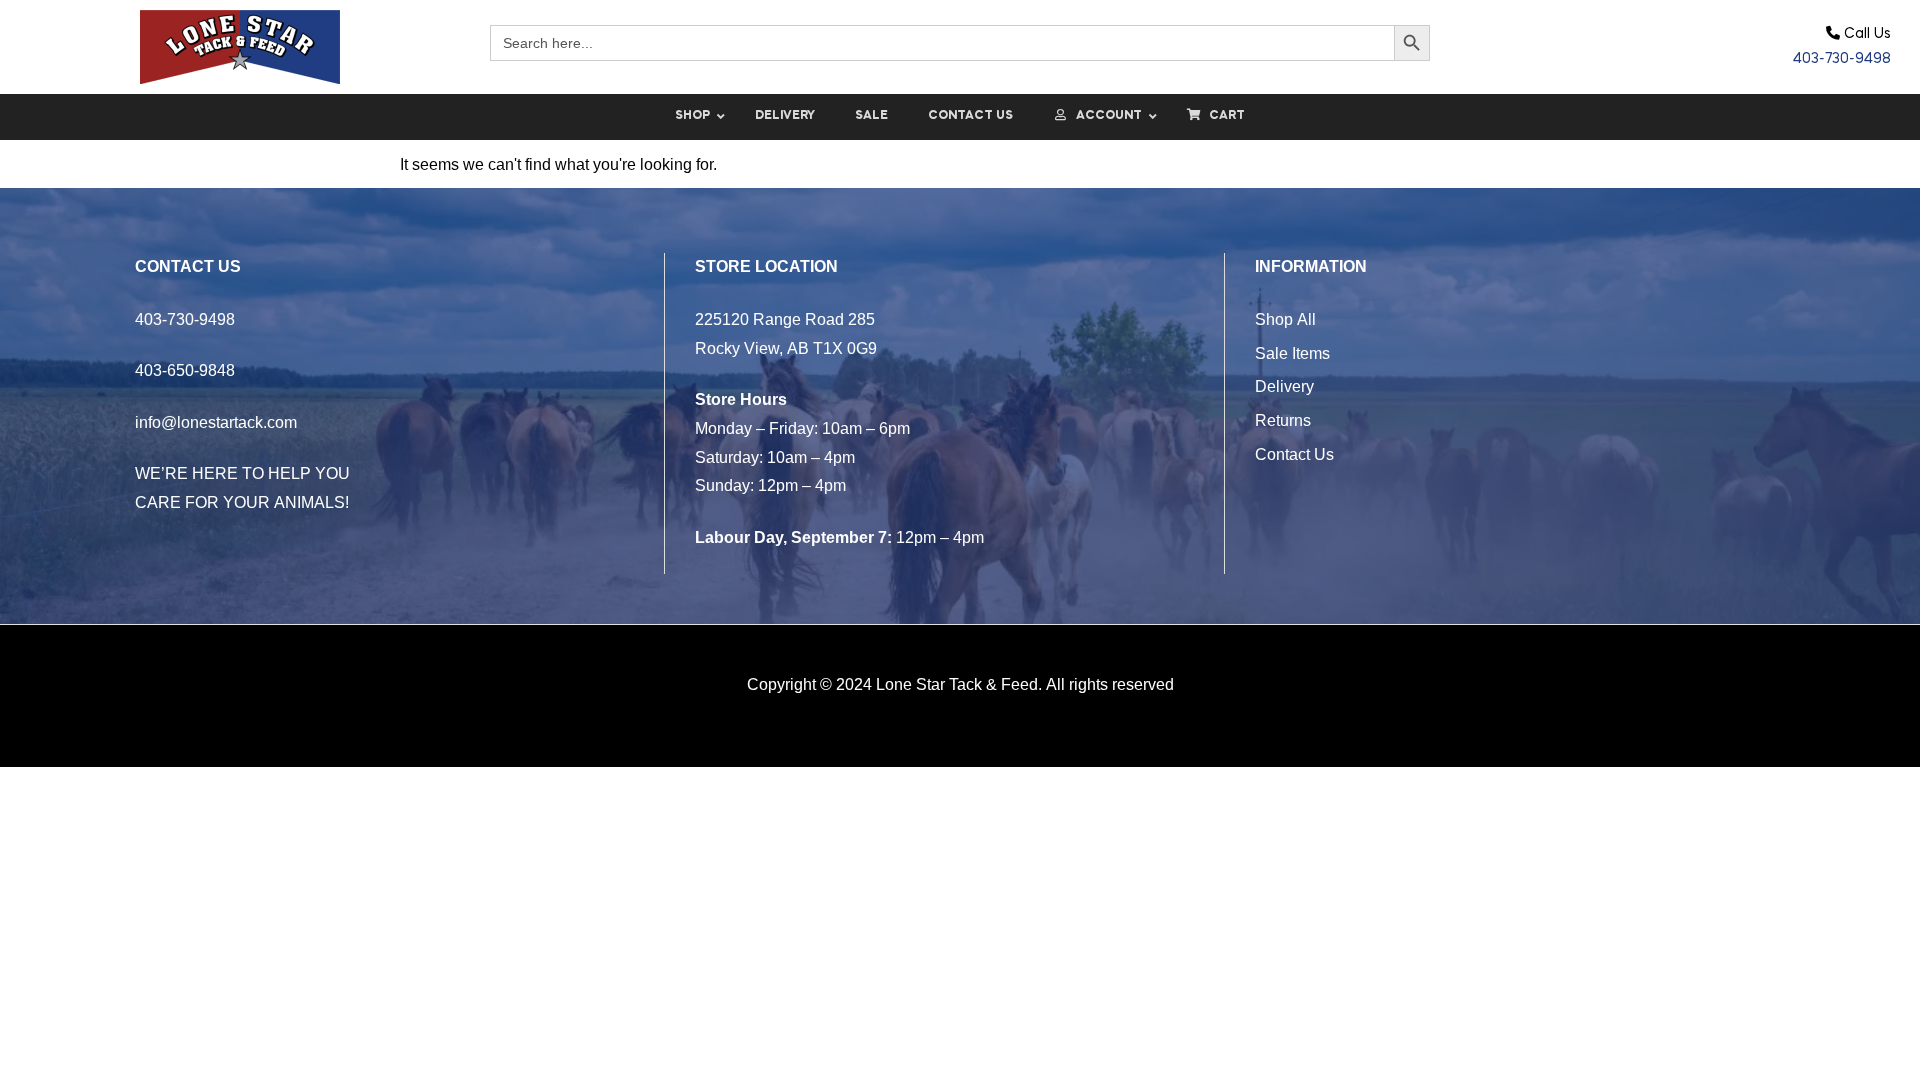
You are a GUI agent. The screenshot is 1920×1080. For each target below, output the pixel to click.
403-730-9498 (1842, 59)
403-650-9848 (185, 370)
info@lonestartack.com (216, 422)
